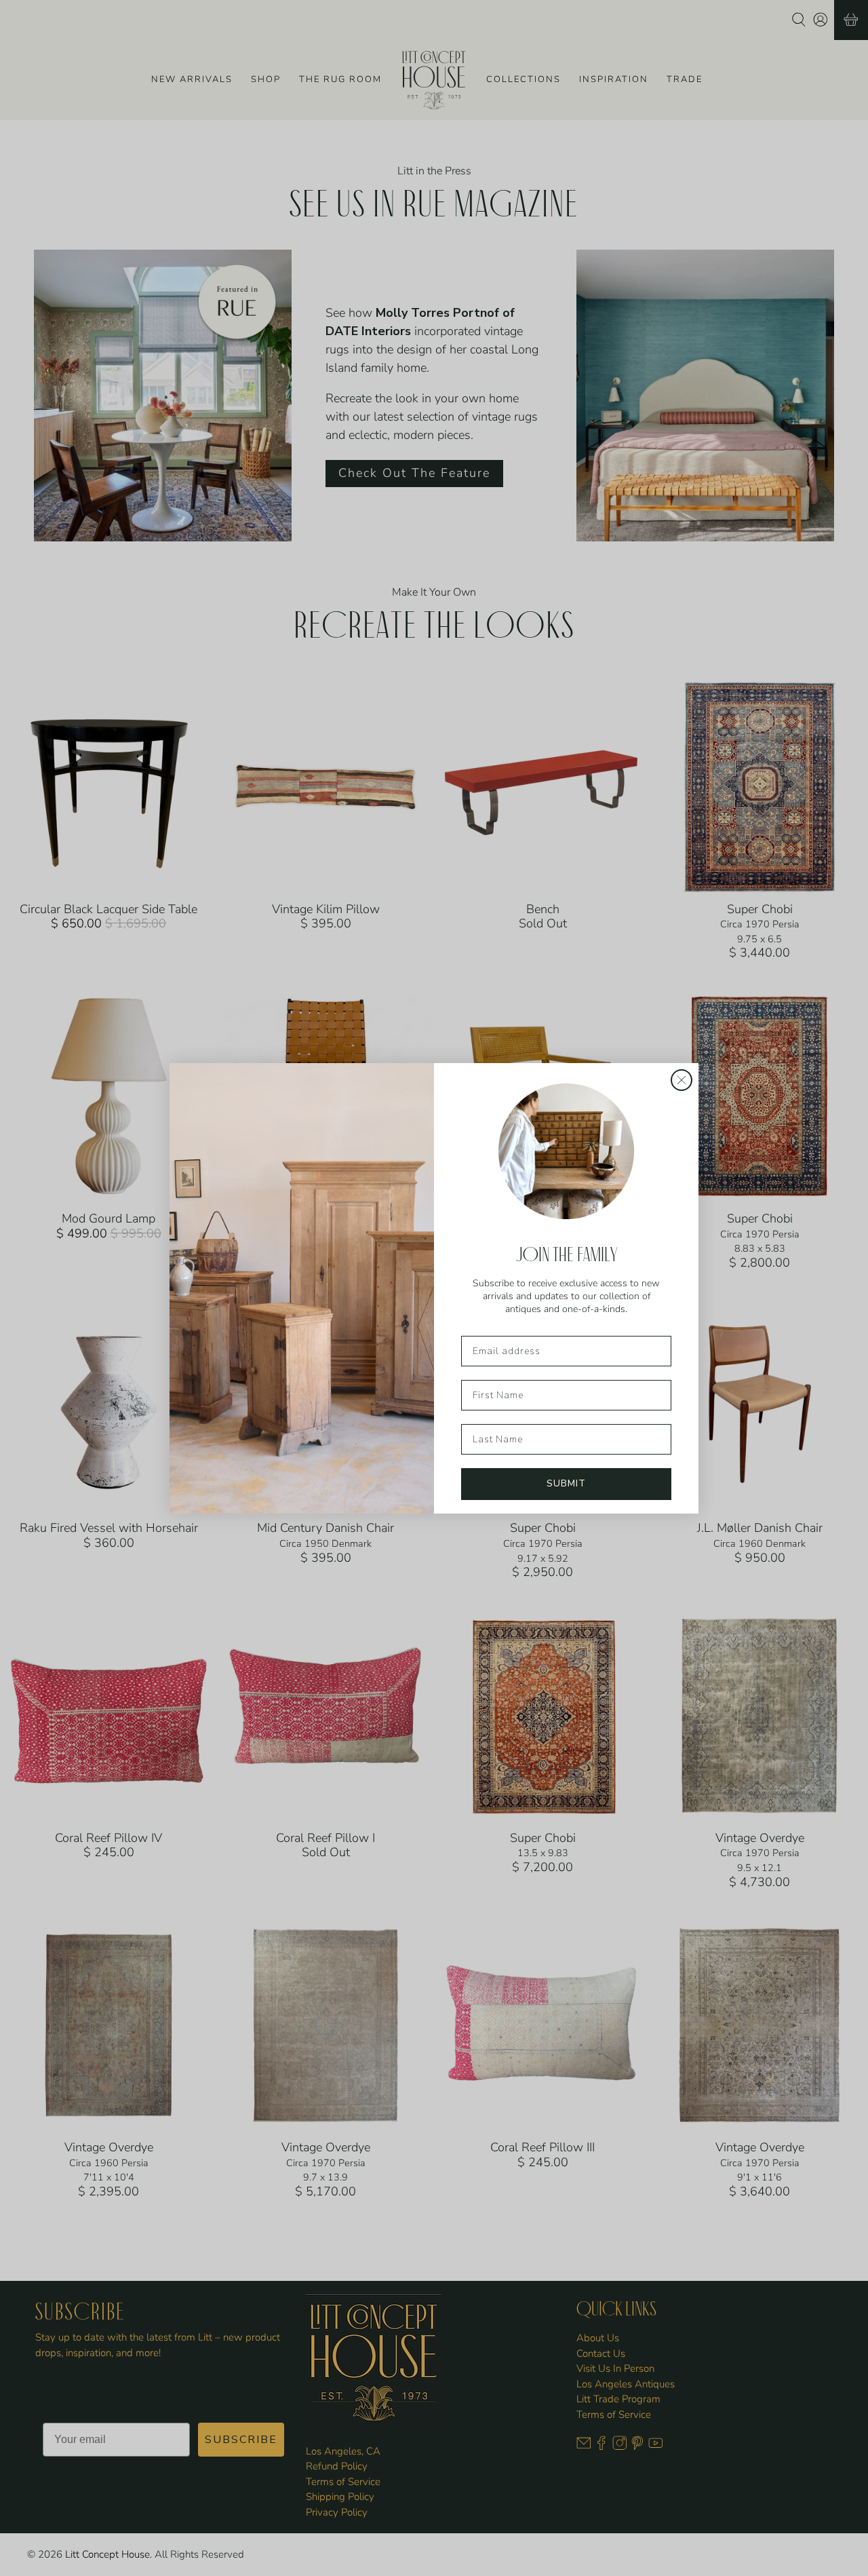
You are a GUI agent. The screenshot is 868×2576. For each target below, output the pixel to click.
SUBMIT (566, 1483)
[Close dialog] (682, 1080)
